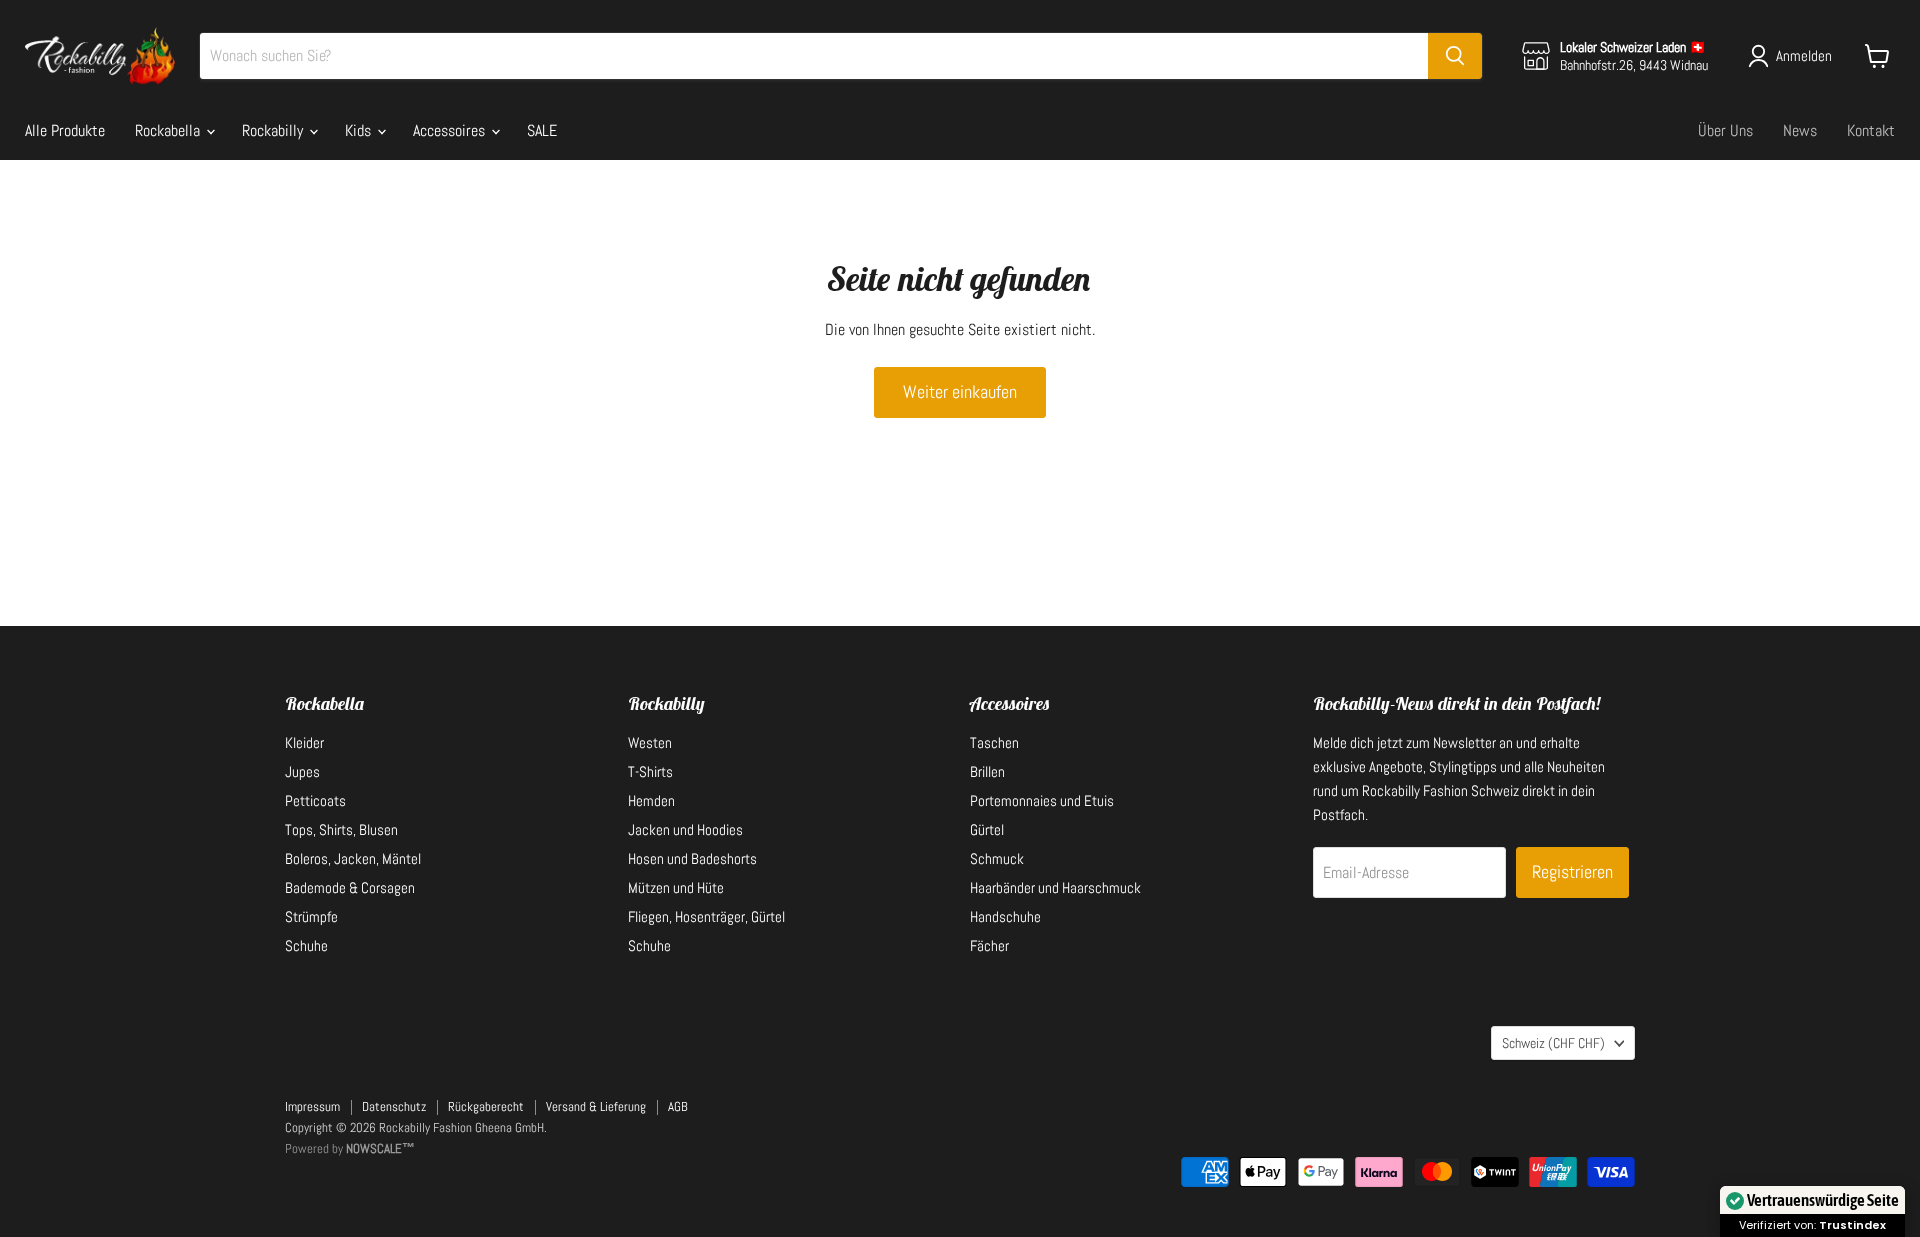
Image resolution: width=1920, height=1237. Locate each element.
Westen (650, 742)
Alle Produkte (65, 130)
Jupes (302, 771)
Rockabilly (274, 130)
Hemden (651, 800)
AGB (678, 1106)
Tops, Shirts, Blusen (341, 829)
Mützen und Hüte (676, 887)
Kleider (304, 742)
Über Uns (1725, 130)
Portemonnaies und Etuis (1042, 800)
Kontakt (1871, 130)
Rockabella (169, 130)
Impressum (312, 1106)
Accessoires (451, 130)
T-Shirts (650, 771)
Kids (360, 130)
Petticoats (315, 800)
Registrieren (1572, 871)
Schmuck (997, 858)
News (1800, 130)
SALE (542, 130)
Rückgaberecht (486, 1106)
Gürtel (987, 829)
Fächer (989, 945)
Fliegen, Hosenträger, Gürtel (706, 916)
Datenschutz (394, 1106)
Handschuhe (1005, 916)
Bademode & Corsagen (350, 887)
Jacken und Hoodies (685, 829)
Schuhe (306, 945)
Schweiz (1553, 1043)
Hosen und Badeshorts (692, 858)
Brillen (987, 771)
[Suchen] (1455, 56)
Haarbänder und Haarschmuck (1055, 887)
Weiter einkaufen (960, 391)
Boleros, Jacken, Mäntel (353, 858)
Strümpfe (311, 916)
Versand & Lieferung (596, 1106)
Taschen (994, 742)
